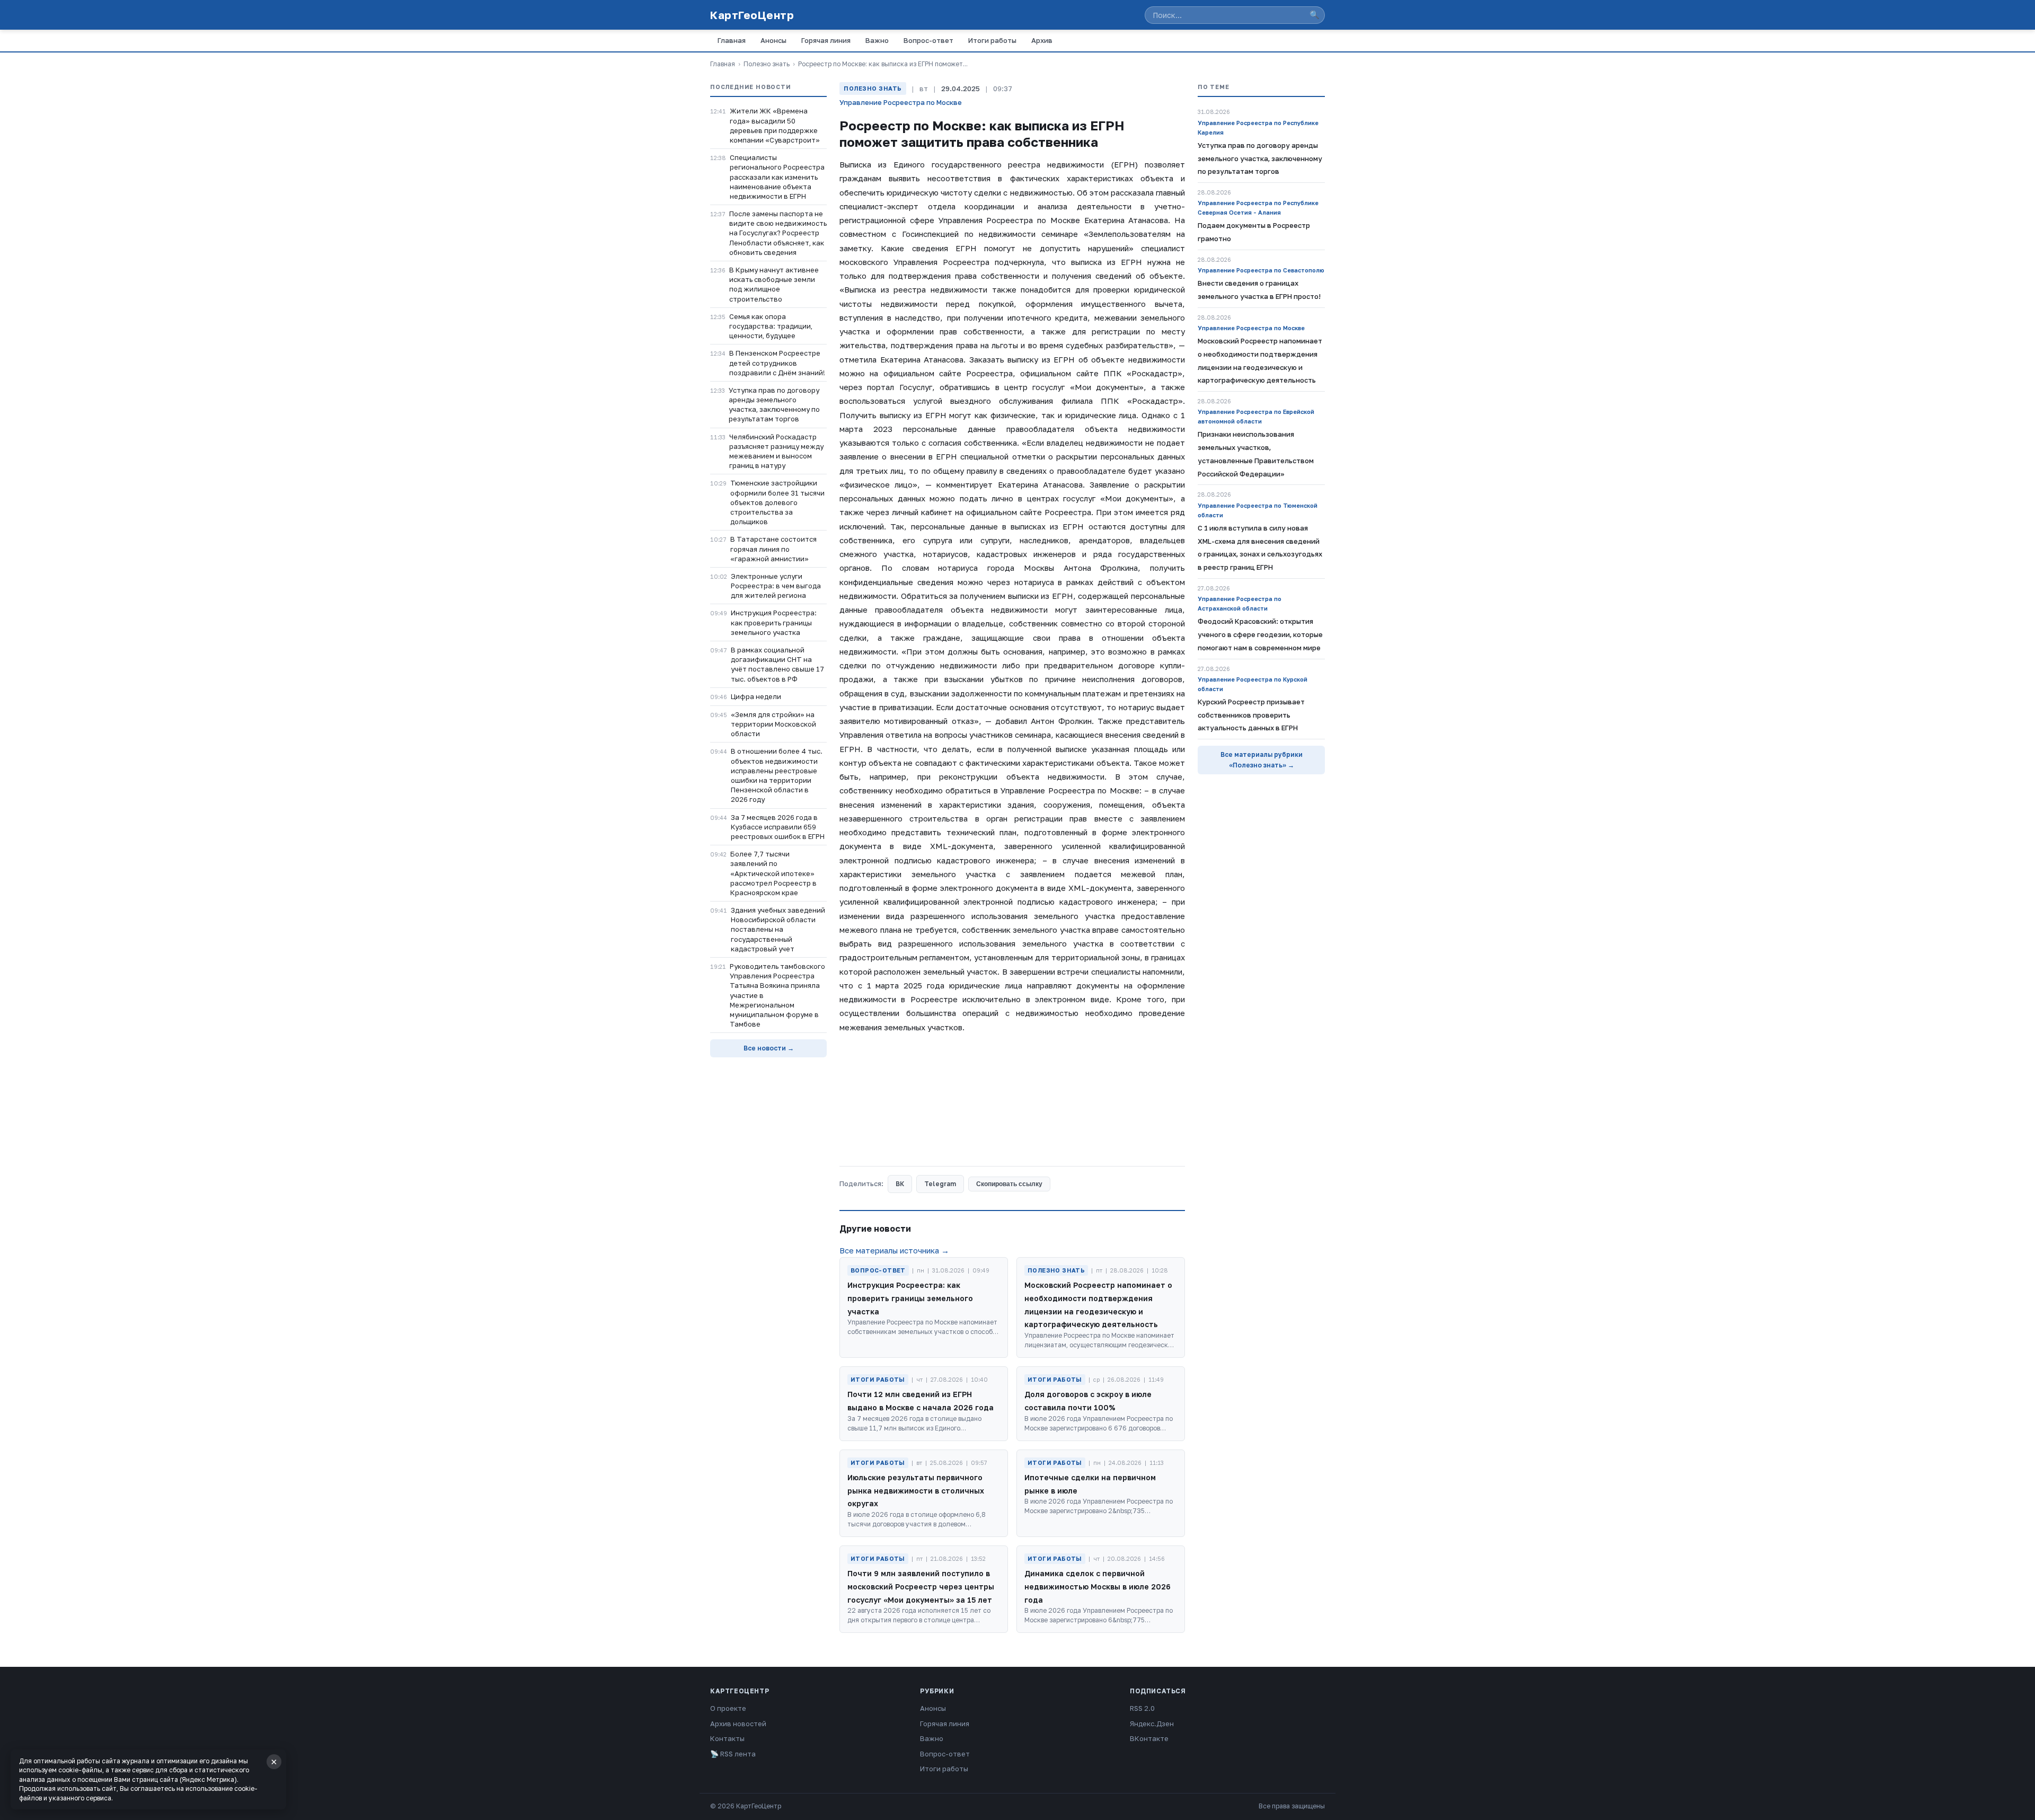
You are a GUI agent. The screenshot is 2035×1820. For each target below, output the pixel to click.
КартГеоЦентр (752, 15)
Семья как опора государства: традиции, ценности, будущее (771, 326)
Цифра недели (756, 696)
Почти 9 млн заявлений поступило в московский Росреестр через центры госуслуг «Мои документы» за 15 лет (921, 1587)
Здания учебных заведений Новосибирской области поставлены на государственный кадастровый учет (778, 929)
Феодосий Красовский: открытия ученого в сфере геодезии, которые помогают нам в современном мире (1260, 634)
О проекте (728, 1708)
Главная (732, 40)
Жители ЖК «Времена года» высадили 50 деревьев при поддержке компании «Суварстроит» (775, 125)
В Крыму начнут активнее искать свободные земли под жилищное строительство (774, 284)
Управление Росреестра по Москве (901, 102)
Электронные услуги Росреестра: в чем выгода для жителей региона (776, 586)
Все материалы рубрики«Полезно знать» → (1262, 760)
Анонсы (773, 40)
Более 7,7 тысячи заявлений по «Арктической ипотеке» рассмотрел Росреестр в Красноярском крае (773, 873)
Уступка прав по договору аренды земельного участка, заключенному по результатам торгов (774, 405)
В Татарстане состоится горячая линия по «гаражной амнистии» (773, 549)
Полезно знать (767, 64)
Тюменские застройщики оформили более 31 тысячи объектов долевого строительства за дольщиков (777, 502)
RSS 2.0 (1142, 1708)
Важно (877, 40)
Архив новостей (738, 1724)
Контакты (727, 1738)
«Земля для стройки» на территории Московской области (773, 724)
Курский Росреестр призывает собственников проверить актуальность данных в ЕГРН (1251, 715)
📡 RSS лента (733, 1754)
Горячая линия (826, 40)
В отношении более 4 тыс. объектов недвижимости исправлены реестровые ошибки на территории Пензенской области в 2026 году (777, 775)
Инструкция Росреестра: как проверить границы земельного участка (774, 622)
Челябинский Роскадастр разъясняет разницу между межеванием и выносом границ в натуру (776, 451)
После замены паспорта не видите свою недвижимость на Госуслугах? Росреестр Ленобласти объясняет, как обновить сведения (778, 233)
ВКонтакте (1149, 1738)
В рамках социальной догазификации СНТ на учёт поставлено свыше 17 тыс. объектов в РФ (777, 664)
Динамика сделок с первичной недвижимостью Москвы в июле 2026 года (1098, 1587)
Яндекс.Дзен (1152, 1724)
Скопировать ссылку (1009, 1184)
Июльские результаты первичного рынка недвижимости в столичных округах (916, 1491)
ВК (900, 1184)
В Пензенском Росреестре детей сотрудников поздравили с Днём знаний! (777, 363)
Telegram (940, 1184)
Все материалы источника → (894, 1250)
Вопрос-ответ (928, 40)
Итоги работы (992, 40)
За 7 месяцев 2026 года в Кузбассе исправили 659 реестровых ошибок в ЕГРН (778, 827)
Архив (1042, 40)
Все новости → (769, 1048)
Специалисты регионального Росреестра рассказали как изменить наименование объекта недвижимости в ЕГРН (777, 177)
